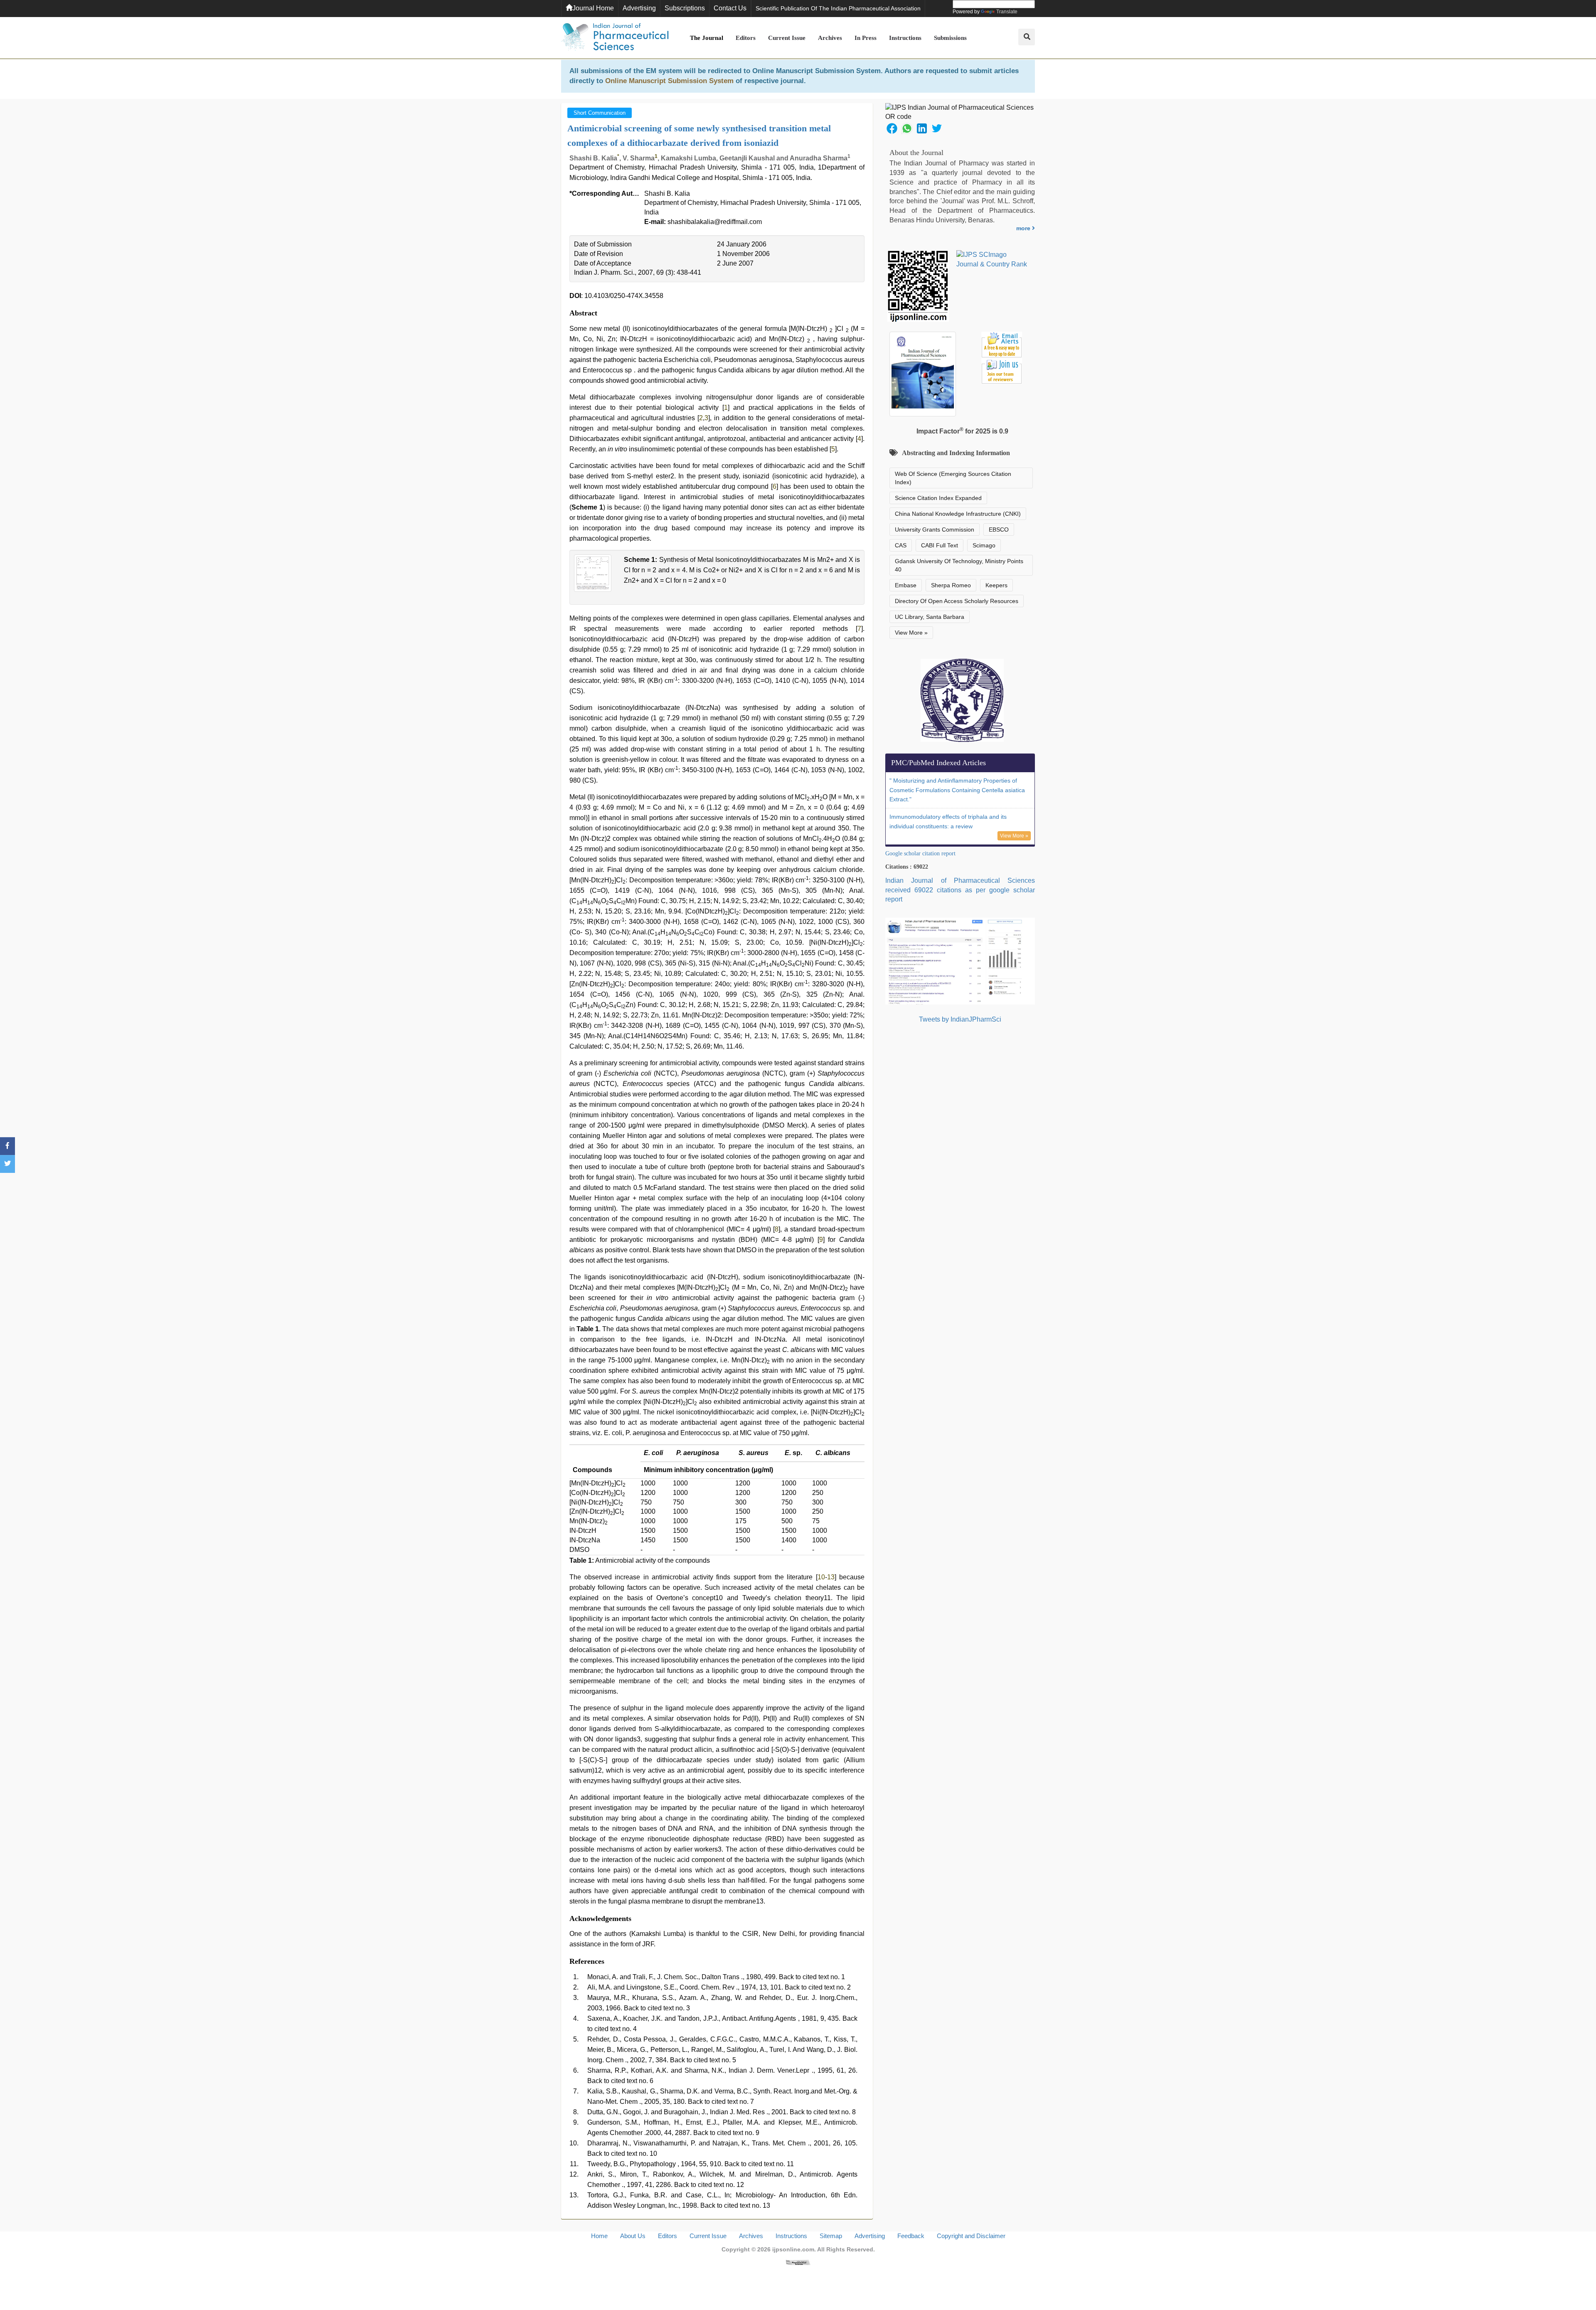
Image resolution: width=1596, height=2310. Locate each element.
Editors (746, 38)
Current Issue (787, 38)
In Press (866, 38)
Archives (830, 38)
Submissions (950, 38)
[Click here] (798, 2262)
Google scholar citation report (920, 853)
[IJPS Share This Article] (892, 128)
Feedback (911, 2236)
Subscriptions (685, 8)
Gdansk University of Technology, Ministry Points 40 (959, 565)
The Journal (707, 38)
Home (599, 2236)
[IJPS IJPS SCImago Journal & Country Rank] (992, 260)
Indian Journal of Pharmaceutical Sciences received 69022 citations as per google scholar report (960, 890)
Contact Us (730, 8)
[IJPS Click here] (960, 961)
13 (831, 1577)
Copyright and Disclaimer (971, 2236)
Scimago (984, 545)
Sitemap (831, 2236)
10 (821, 1577)
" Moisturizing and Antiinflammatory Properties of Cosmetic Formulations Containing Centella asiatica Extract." (957, 790)
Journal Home (593, 8)
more (1024, 228)
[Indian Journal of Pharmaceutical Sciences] (615, 38)
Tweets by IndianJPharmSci (960, 1019)
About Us (633, 2236)
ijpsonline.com (793, 2249)
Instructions (905, 38)
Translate (1007, 12)
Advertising (639, 8)
